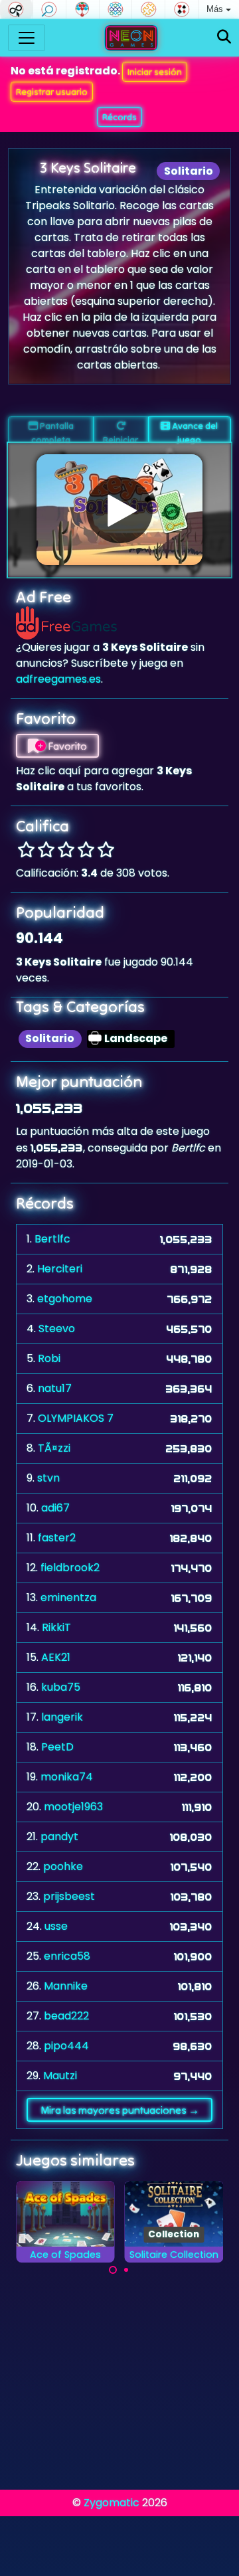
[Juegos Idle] (16, 9)
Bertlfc (52, 1239)
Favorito (66, 746)
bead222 (66, 2016)
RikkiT (56, 1627)
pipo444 (66, 2046)
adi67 (55, 1508)
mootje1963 (73, 1807)
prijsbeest (69, 1896)
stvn (48, 1478)
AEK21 (56, 1657)
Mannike (66, 1986)
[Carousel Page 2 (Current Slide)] (126, 2270)
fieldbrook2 (70, 1568)
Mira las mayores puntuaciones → (120, 2110)
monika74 (67, 1777)
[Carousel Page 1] (113, 2270)
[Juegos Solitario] (182, 9)
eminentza (68, 1597)
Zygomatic (112, 2503)
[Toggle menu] (27, 38)
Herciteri (60, 1269)
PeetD (57, 1747)
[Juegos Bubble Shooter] (83, 9)
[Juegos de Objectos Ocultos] (49, 9)
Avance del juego (194, 431)
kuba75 (61, 1687)
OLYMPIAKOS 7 (76, 1418)
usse (56, 1926)
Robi (49, 1358)
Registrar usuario (52, 92)
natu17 (55, 1388)
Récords (119, 117)
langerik (62, 1717)
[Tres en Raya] (116, 9)
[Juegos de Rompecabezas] (148, 9)
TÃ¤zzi (54, 1448)
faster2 (57, 1538)
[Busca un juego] (224, 38)
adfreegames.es (58, 679)
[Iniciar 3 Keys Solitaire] (119, 510)
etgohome (65, 1299)
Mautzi (60, 2076)
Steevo (57, 1329)
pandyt (59, 1837)
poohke (63, 1866)
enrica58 (67, 1956)
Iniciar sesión (155, 72)
